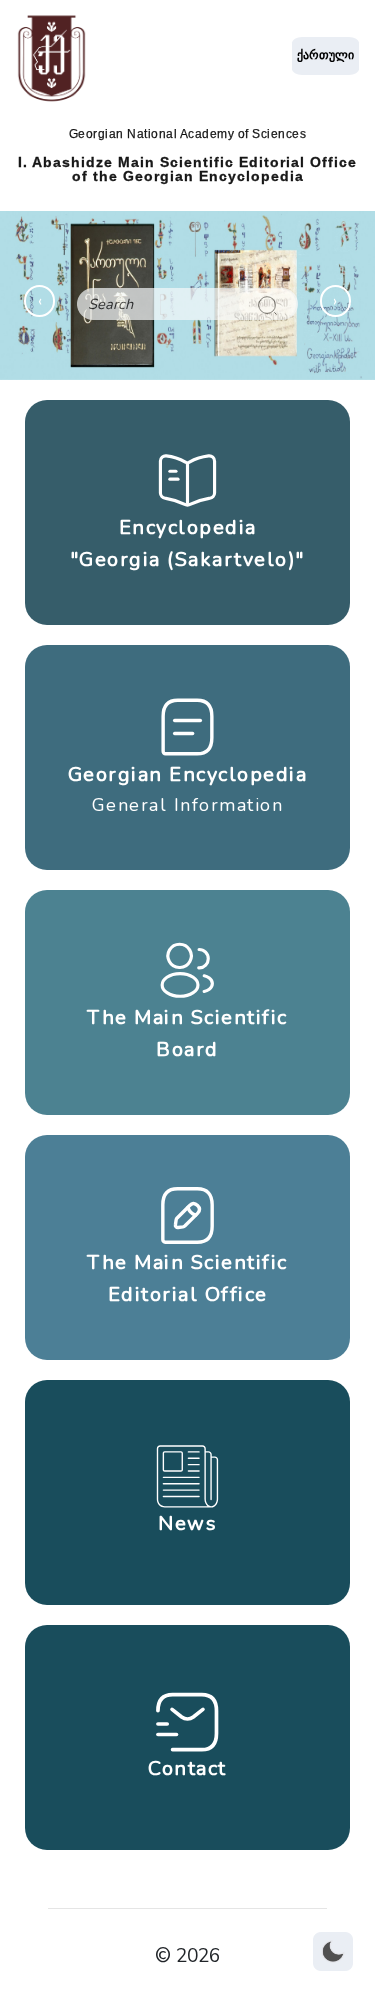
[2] (267, 304)
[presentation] (40, 301)
